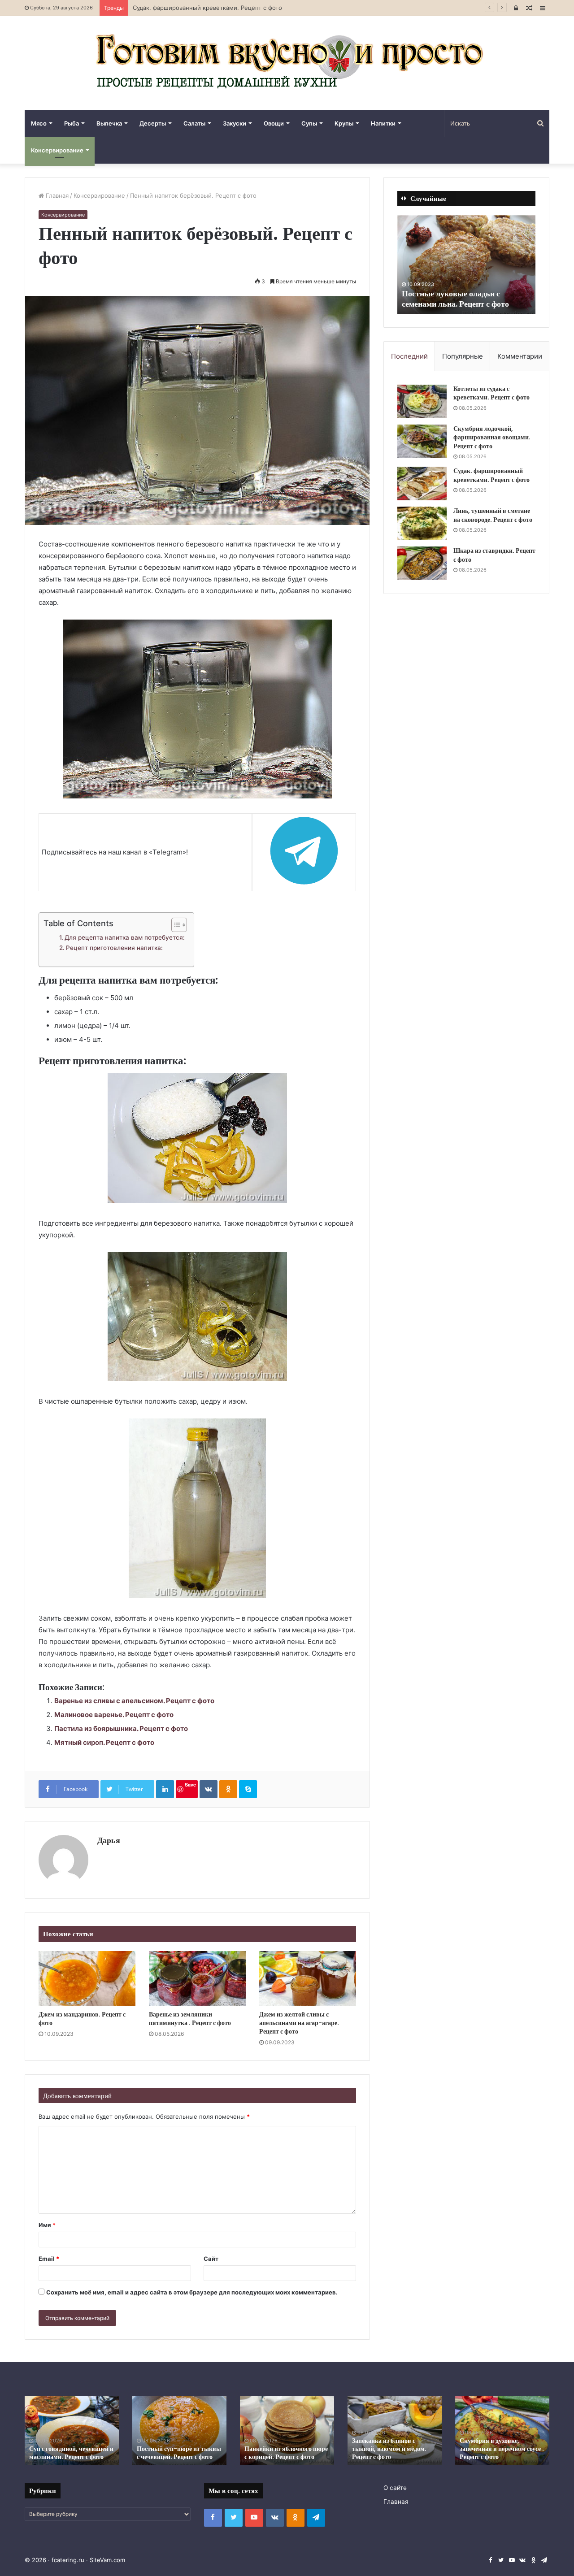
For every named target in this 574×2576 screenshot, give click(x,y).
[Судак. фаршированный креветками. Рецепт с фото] (422, 484)
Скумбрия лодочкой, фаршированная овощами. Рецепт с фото (492, 437)
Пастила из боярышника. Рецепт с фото (121, 1728)
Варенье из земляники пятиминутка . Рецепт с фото (190, 2019)
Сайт (211, 2259)
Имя (47, 2225)
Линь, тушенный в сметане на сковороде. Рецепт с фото (215, 8)
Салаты (194, 123)
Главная (56, 195)
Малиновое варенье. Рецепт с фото (114, 1715)
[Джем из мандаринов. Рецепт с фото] (87, 1978)
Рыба (72, 123)
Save (190, 1785)
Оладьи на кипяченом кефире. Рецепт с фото (491, 2453)
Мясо (39, 123)
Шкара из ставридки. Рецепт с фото (494, 555)
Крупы (344, 123)
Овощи (274, 123)
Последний (409, 356)
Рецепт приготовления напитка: (114, 948)
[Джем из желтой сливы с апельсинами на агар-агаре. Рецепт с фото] (308, 1978)
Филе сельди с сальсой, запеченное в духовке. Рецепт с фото (70, 2449)
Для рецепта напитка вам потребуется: (125, 937)
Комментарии (520, 356)
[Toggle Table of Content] (175, 925)
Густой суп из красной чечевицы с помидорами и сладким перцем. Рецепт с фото (174, 2444)
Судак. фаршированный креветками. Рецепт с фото (491, 475)
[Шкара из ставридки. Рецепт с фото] (422, 563)
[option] (466, 265)
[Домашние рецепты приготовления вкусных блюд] (287, 63)
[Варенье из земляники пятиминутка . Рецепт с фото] (197, 1978)
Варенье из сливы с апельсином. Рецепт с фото (134, 1701)
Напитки (383, 123)
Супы (309, 123)
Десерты (153, 123)
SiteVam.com (107, 2560)
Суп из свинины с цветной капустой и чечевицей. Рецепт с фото (287, 2449)
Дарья (109, 1840)
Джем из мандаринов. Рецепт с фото (82, 2019)
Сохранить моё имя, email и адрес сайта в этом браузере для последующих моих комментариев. (192, 2292)
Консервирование (57, 150)
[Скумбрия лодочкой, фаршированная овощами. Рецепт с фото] (422, 441)
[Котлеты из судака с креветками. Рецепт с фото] (422, 401)
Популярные (463, 356)
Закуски (235, 123)
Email (49, 2259)
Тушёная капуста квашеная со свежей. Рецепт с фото (457, 299)
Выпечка (109, 123)
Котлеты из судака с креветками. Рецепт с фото (491, 393)
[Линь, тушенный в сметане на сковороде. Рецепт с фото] (422, 523)
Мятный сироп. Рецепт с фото (104, 1742)
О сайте (395, 2488)
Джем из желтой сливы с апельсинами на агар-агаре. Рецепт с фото (299, 2023)
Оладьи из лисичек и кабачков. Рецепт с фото (386, 2453)
